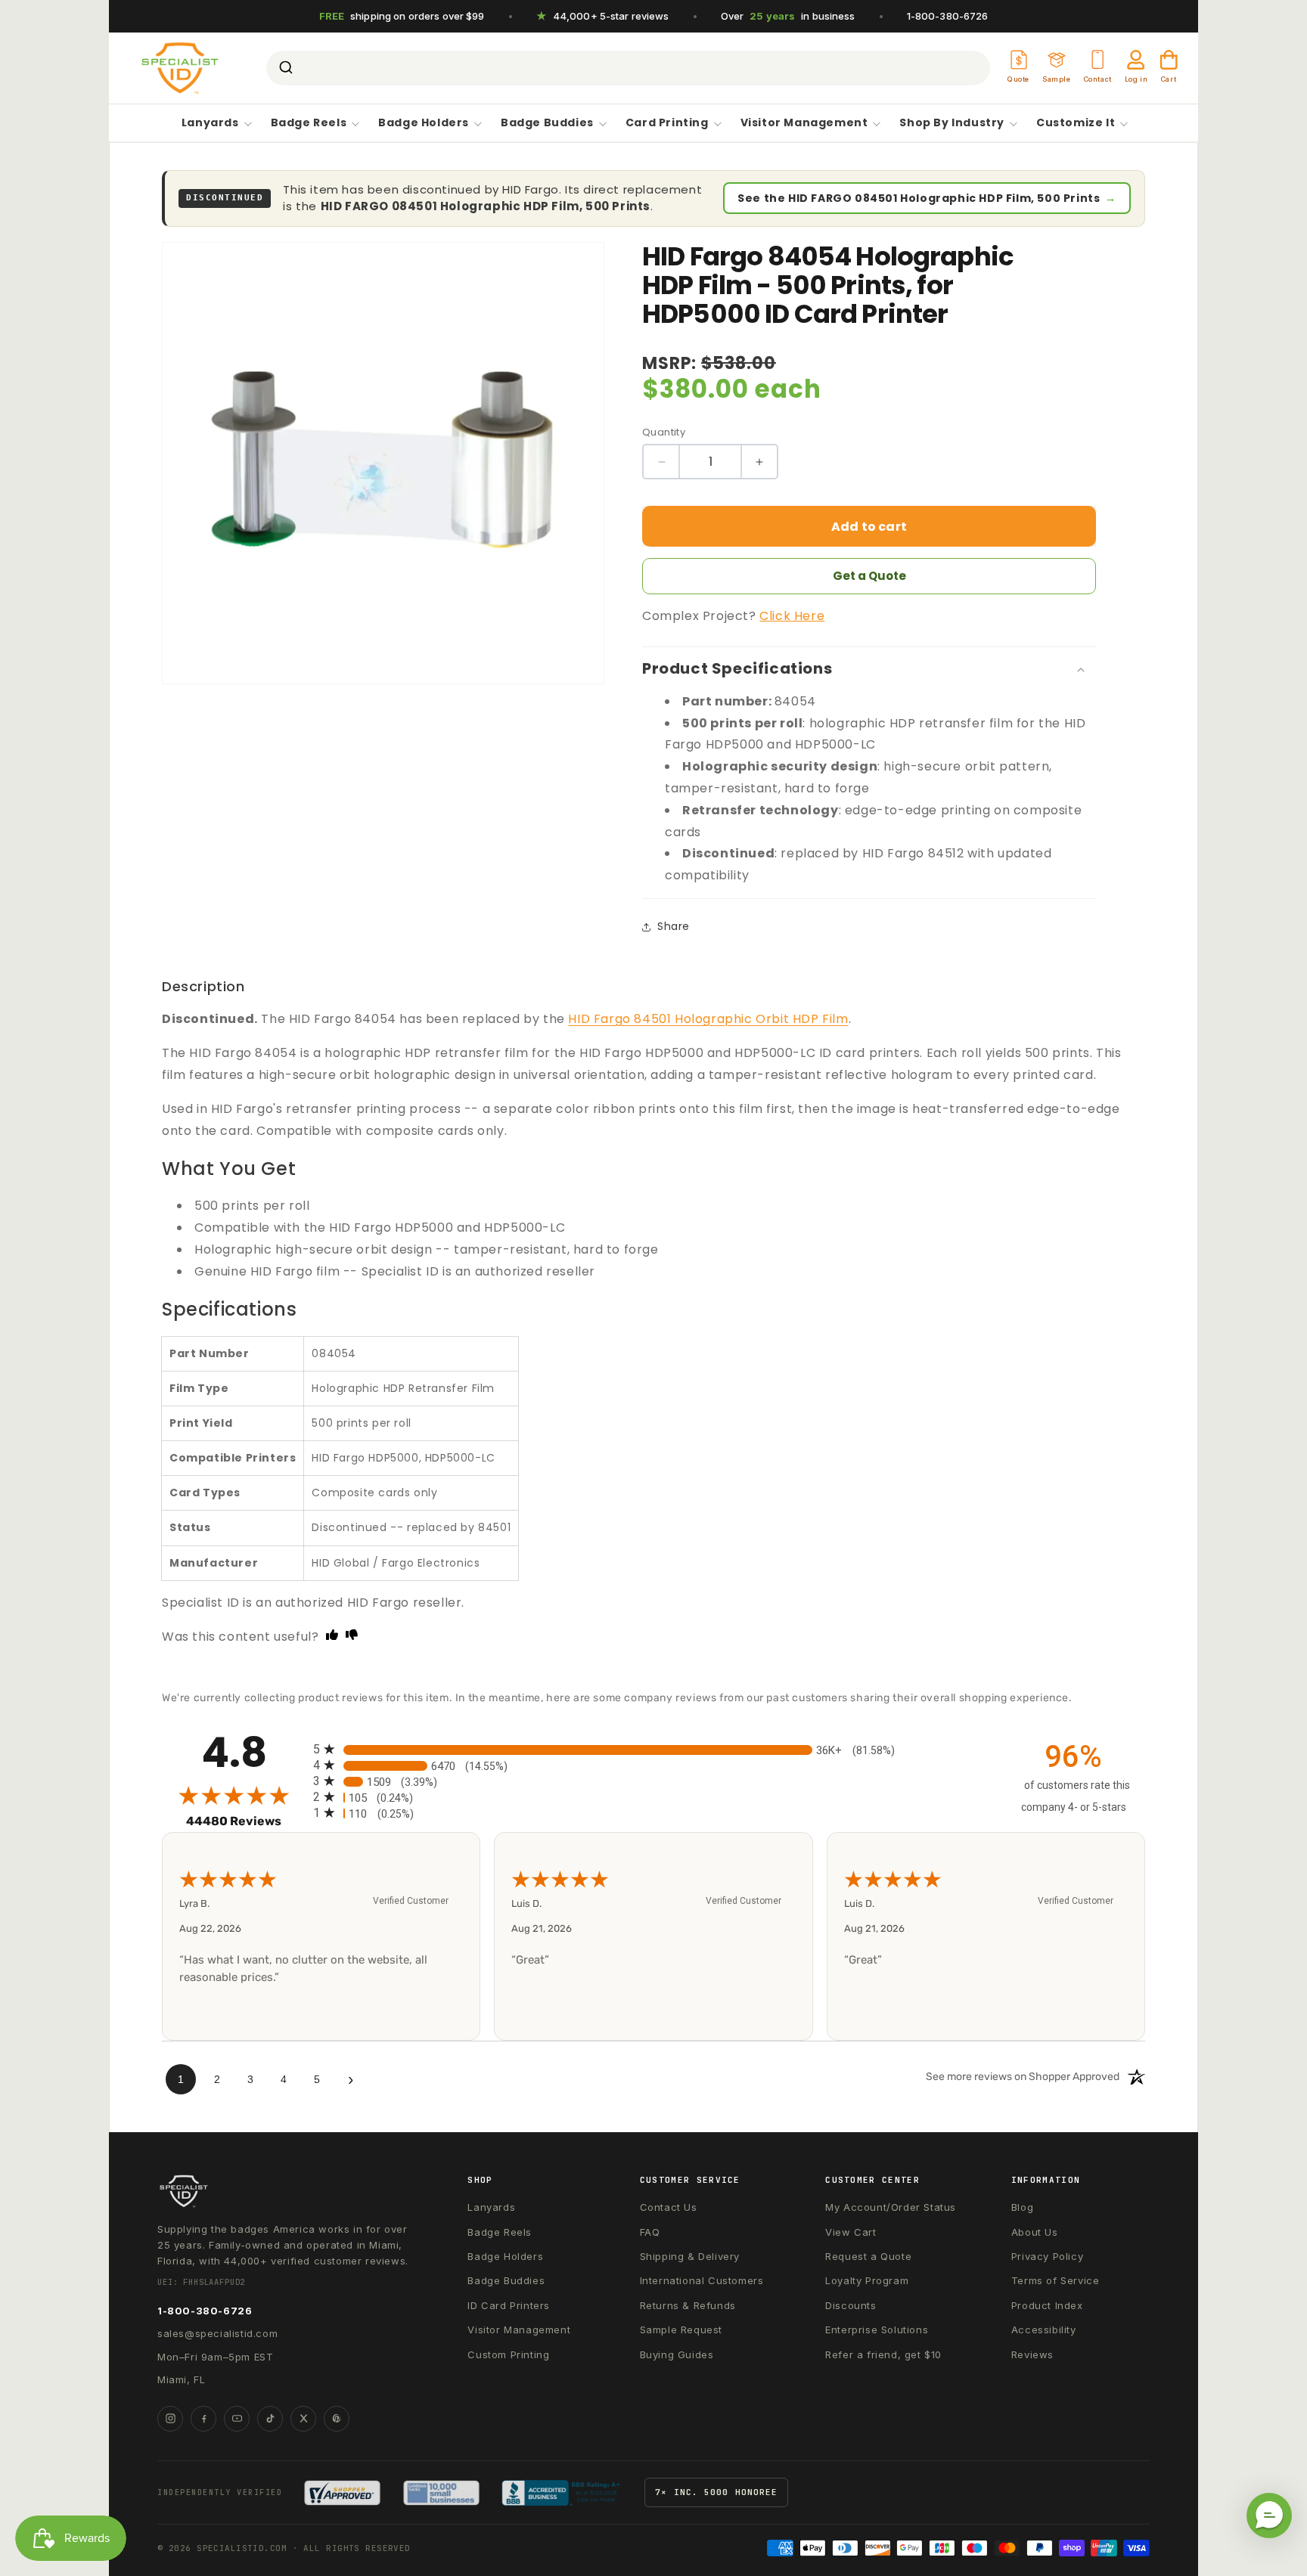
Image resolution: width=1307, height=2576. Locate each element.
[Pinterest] (337, 2419)
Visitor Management (804, 123)
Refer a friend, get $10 (883, 2354)
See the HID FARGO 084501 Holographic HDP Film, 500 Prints (927, 198)
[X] (303, 2419)
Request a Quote (868, 2256)
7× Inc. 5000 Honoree (716, 2492)
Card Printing (667, 123)
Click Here (792, 616)
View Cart (851, 2232)
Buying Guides (677, 2354)
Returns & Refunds (688, 2305)
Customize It (1076, 123)
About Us (1035, 2232)
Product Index (1047, 2305)
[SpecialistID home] (286, 2191)
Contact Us (669, 2207)
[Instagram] (170, 2419)
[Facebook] (203, 2419)
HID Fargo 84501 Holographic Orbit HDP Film (708, 1019)
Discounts (851, 2305)
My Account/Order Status (891, 2207)
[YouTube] (237, 2419)
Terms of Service (1056, 2280)
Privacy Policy (1047, 2256)
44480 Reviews (246, 1821)
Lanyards (210, 123)
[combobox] (628, 68)
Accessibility (1044, 2330)
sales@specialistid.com (217, 2333)
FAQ (650, 2232)
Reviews (1032, 2354)
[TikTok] (270, 2419)
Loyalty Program (867, 2280)
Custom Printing (508, 2354)
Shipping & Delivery (690, 2256)
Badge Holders (424, 123)
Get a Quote (869, 576)
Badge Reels (309, 123)
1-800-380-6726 (948, 16)
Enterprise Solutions (877, 2330)
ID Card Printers (509, 2305)
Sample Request (681, 2330)
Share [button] (674, 926)
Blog (1022, 2207)
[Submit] (285, 68)
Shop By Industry (952, 123)
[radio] (653, 1749)
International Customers (702, 2280)
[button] (1269, 2516)
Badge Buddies (547, 123)
